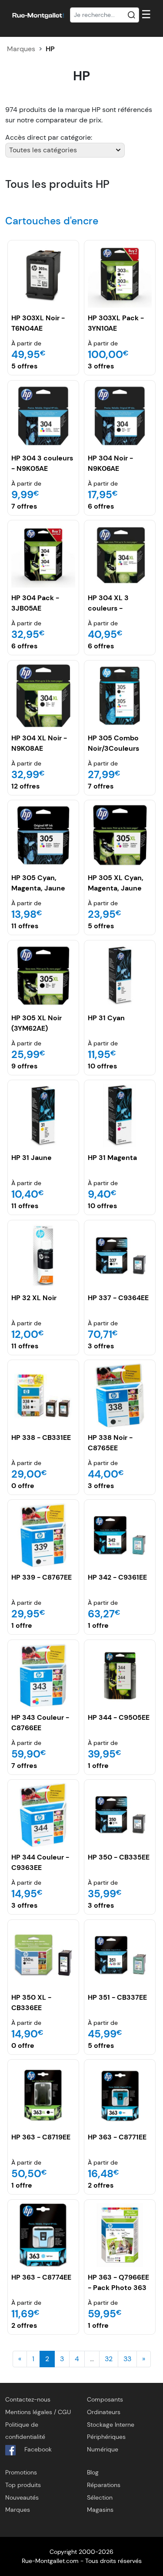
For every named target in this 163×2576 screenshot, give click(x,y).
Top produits (23, 2485)
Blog (93, 2472)
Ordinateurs (104, 2412)
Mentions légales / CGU (38, 2412)
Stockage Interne (111, 2425)
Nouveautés (22, 2497)
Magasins (100, 2510)
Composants (105, 2399)
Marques (21, 49)
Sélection (100, 2497)
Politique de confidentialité (25, 2431)
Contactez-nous (28, 2399)
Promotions (21, 2472)
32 (109, 2359)
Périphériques (106, 2437)
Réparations (104, 2485)
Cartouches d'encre (52, 221)
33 (127, 2359)
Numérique (103, 2449)
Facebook (37, 2449)
